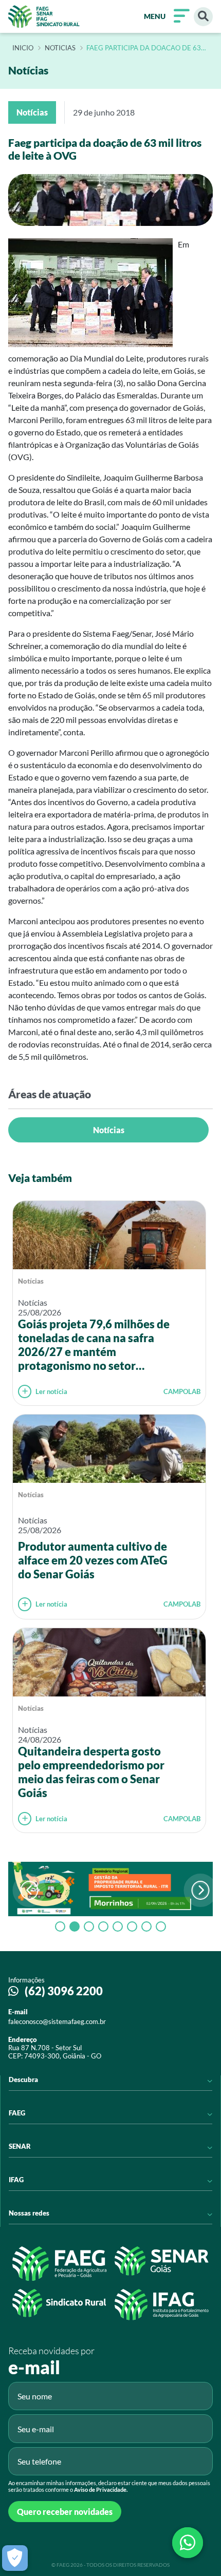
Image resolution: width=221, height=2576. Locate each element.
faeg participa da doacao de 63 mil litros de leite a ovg (144, 48)
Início (23, 48)
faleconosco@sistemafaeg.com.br (57, 2021)
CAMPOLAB (182, 1391)
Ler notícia (51, 1391)
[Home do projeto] (44, 16)
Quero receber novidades (65, 2512)
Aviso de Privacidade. (101, 2489)
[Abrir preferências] (15, 2558)
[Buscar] (203, 17)
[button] (201, 1890)
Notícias (109, 1130)
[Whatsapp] (188, 2543)
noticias (60, 48)
